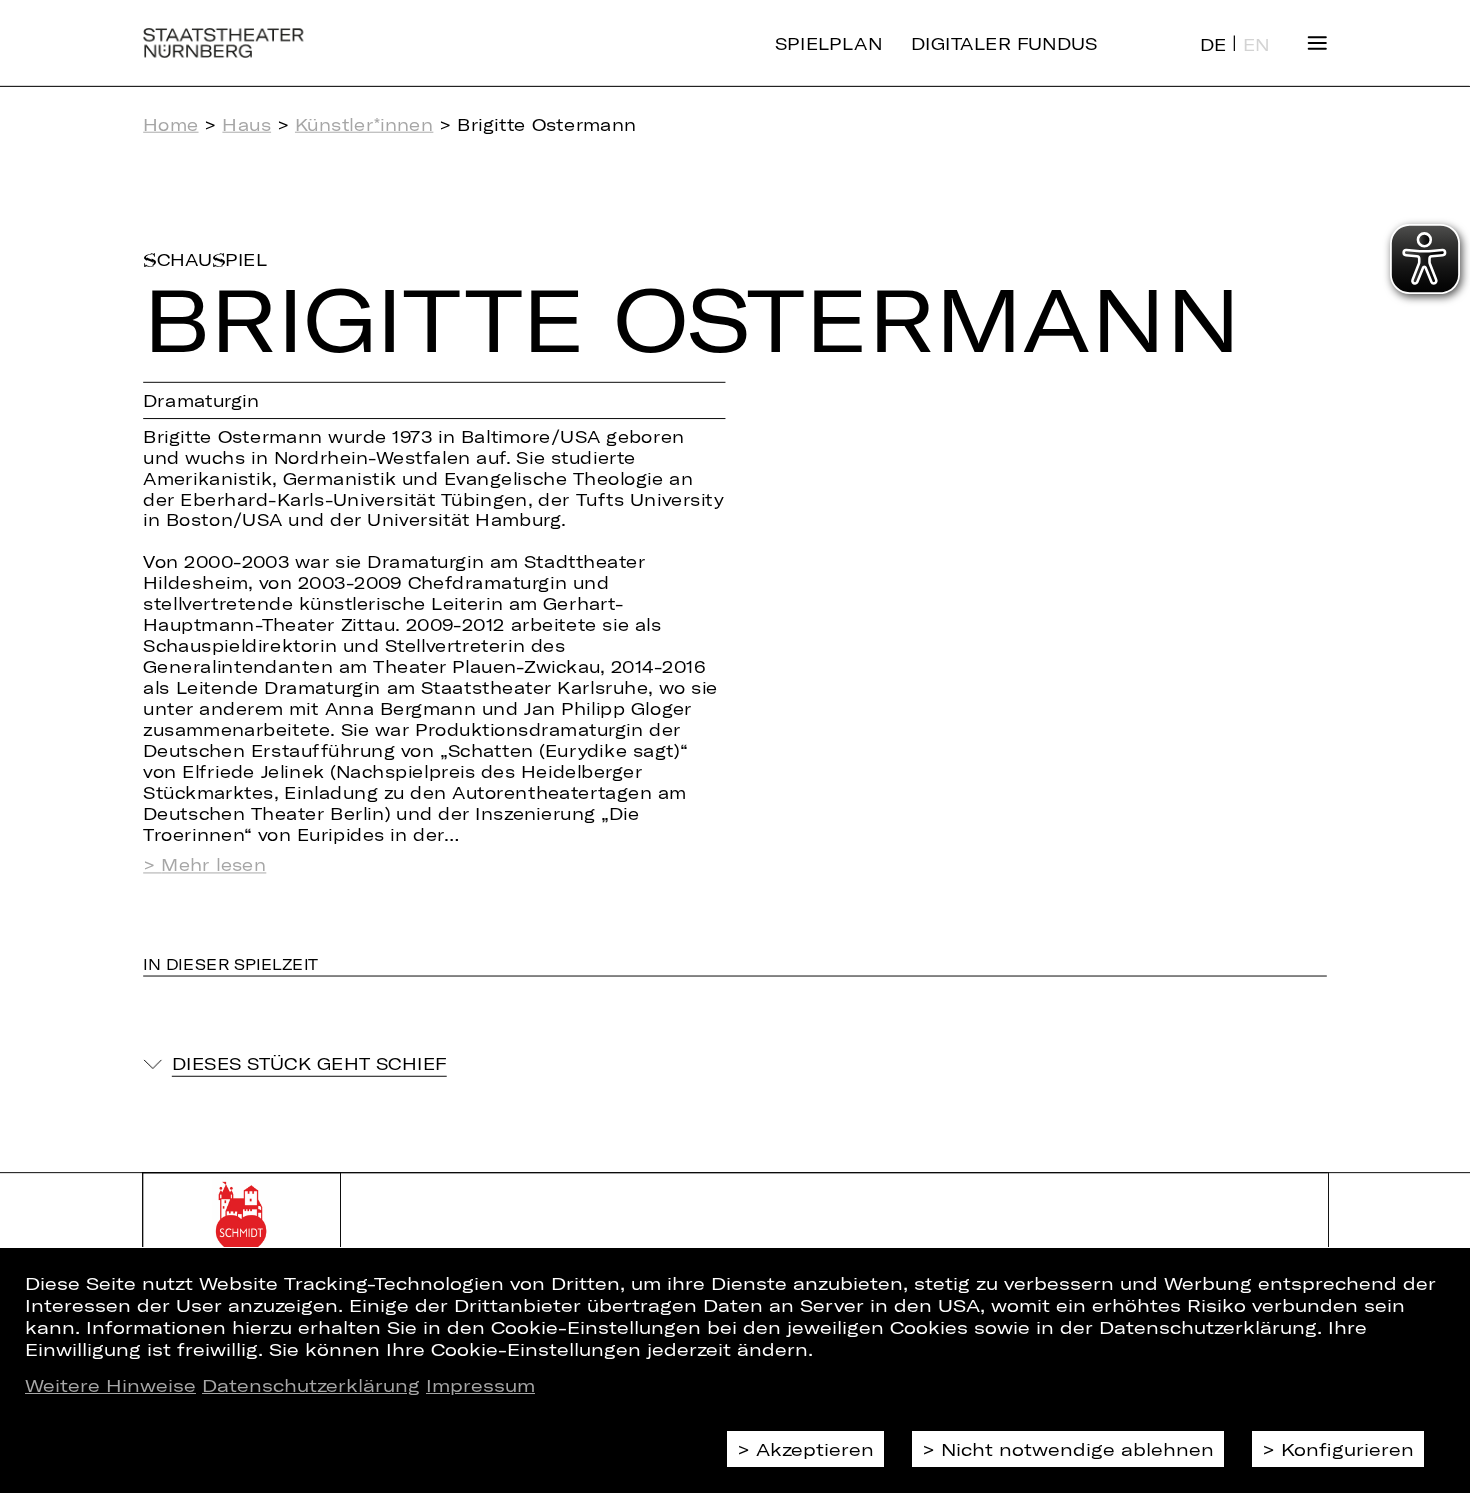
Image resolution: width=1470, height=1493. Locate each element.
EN (1256, 44)
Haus (246, 124)
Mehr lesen (213, 865)
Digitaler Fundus (1004, 42)
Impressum (480, 1385)
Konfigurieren (1347, 1449)
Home (170, 124)
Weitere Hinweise (110, 1385)
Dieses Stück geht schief (309, 1063)
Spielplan (828, 42)
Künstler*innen (364, 124)
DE (1213, 44)
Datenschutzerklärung (311, 1385)
